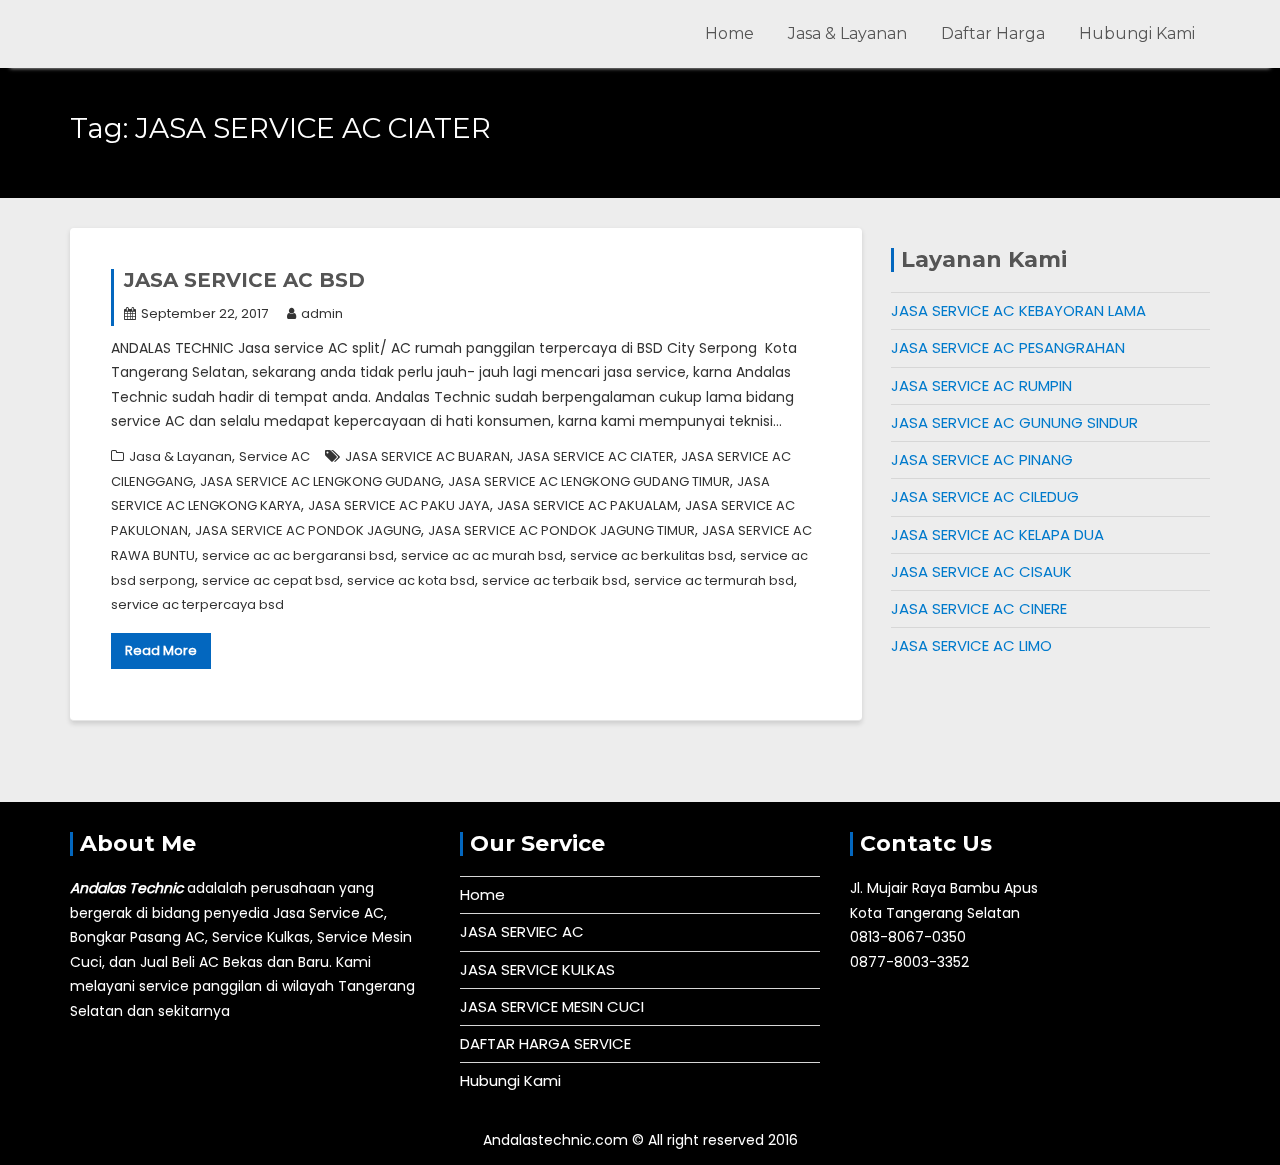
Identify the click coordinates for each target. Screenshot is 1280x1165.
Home (729, 33)
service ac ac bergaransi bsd (298, 555)
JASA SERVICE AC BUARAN (427, 456)
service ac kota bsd (411, 580)
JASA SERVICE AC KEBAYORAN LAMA (1018, 310)
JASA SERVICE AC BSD (244, 280)
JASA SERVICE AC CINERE (979, 608)
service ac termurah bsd (714, 580)
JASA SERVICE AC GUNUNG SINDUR (1014, 422)
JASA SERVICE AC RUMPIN (981, 385)
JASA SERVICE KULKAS (537, 969)
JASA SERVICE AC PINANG (982, 459)
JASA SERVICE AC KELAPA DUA (997, 534)
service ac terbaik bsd (554, 580)
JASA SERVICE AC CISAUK (981, 571)
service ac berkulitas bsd (651, 555)
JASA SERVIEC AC (522, 931)
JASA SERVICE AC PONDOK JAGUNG (308, 530)
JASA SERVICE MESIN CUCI (552, 1006)
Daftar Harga (993, 33)
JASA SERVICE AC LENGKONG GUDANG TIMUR (589, 481)
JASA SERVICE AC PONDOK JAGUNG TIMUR (561, 530)
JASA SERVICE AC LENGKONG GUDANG (320, 481)
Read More (161, 650)
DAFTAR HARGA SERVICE (545, 1043)
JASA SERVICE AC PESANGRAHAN (1008, 347)
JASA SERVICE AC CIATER (595, 456)
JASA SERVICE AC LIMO (971, 645)
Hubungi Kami (1137, 33)
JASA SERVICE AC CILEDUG (985, 496)
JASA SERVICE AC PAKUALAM (587, 505)
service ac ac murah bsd (482, 555)
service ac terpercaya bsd (197, 604)
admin (322, 313)
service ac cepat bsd (271, 580)
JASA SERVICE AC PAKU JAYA (399, 505)
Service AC (274, 456)
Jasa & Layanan (847, 33)
